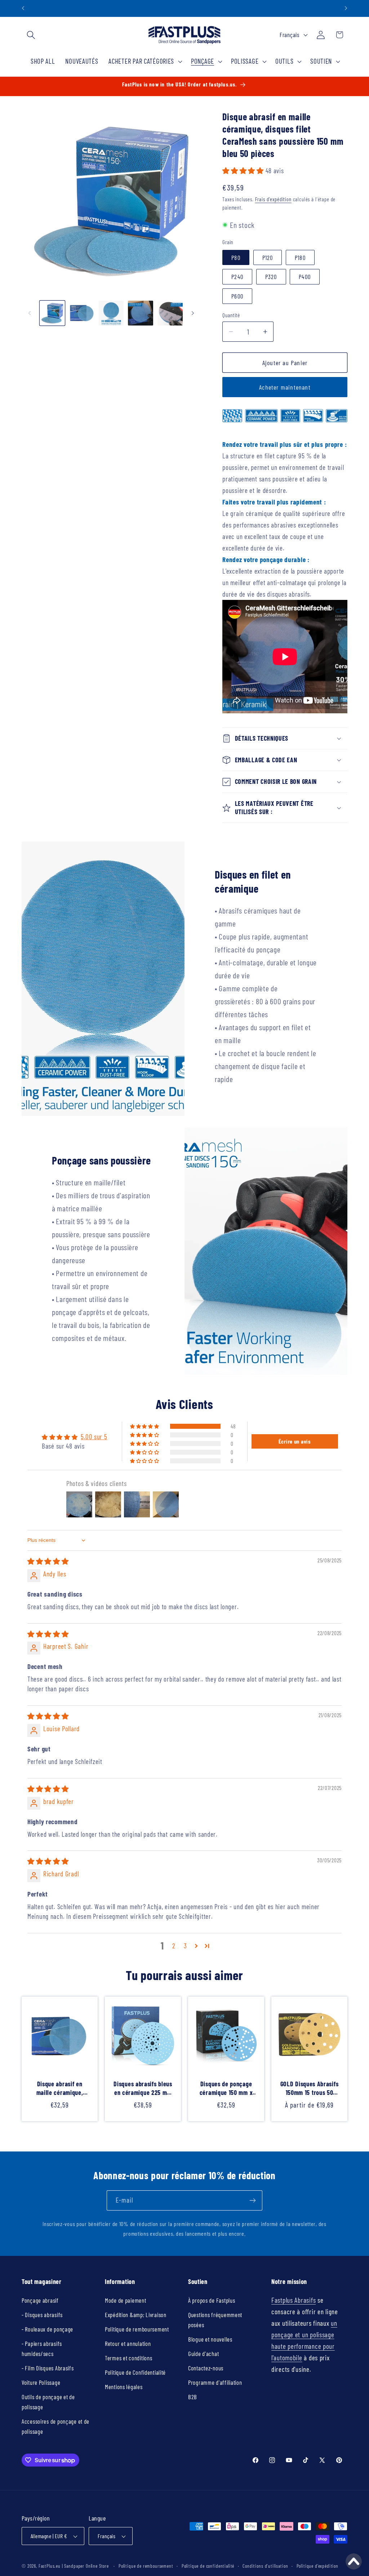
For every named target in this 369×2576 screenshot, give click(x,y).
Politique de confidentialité (208, 2566)
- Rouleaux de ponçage (47, 2329)
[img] (48, 1561)
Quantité (231, 315)
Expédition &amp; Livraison (136, 2315)
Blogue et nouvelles (210, 2339)
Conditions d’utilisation (265, 2566)
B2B (193, 2397)
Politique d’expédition (317, 2566)
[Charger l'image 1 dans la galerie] (52, 313)
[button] (31, 35)
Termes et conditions (128, 2358)
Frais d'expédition (273, 199)
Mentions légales (124, 2387)
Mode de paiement (126, 2300)
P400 (305, 277)
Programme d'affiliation (215, 2382)
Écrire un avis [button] (295, 1441)
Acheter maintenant (285, 387)
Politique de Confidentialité (135, 2372)
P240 (237, 277)
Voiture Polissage (41, 2382)
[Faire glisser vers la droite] (193, 313)
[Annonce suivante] (346, 8)
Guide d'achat (203, 2353)
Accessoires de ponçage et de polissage (55, 2426)
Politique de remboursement (137, 2329)
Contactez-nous (206, 2368)
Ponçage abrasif (40, 2300)
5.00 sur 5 (94, 1437)
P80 (236, 257)
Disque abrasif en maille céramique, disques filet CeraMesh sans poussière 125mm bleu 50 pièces (59, 2088)
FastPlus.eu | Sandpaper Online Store (74, 2566)
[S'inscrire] (252, 2200)
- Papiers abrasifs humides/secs (42, 2348)
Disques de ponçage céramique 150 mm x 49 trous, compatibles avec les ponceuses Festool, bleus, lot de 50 (226, 2088)
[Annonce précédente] (23, 8)
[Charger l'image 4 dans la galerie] (141, 313)
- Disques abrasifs (42, 2315)
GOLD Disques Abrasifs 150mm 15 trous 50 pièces (310, 2088)
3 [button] (185, 1946)
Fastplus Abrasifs (294, 2300)
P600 (237, 296)
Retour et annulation (128, 2343)
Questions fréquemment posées (215, 2320)
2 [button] (174, 1946)
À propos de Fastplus (212, 2300)
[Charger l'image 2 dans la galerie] (82, 313)
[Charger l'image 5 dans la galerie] (170, 313)
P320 (271, 277)
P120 (268, 257)
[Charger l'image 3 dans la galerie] (111, 313)
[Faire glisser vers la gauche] (30, 313)
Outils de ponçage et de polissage (48, 2402)
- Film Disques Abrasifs (48, 2368)
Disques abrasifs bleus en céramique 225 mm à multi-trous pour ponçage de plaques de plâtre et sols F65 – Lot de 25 (143, 2088)
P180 (300, 257)
